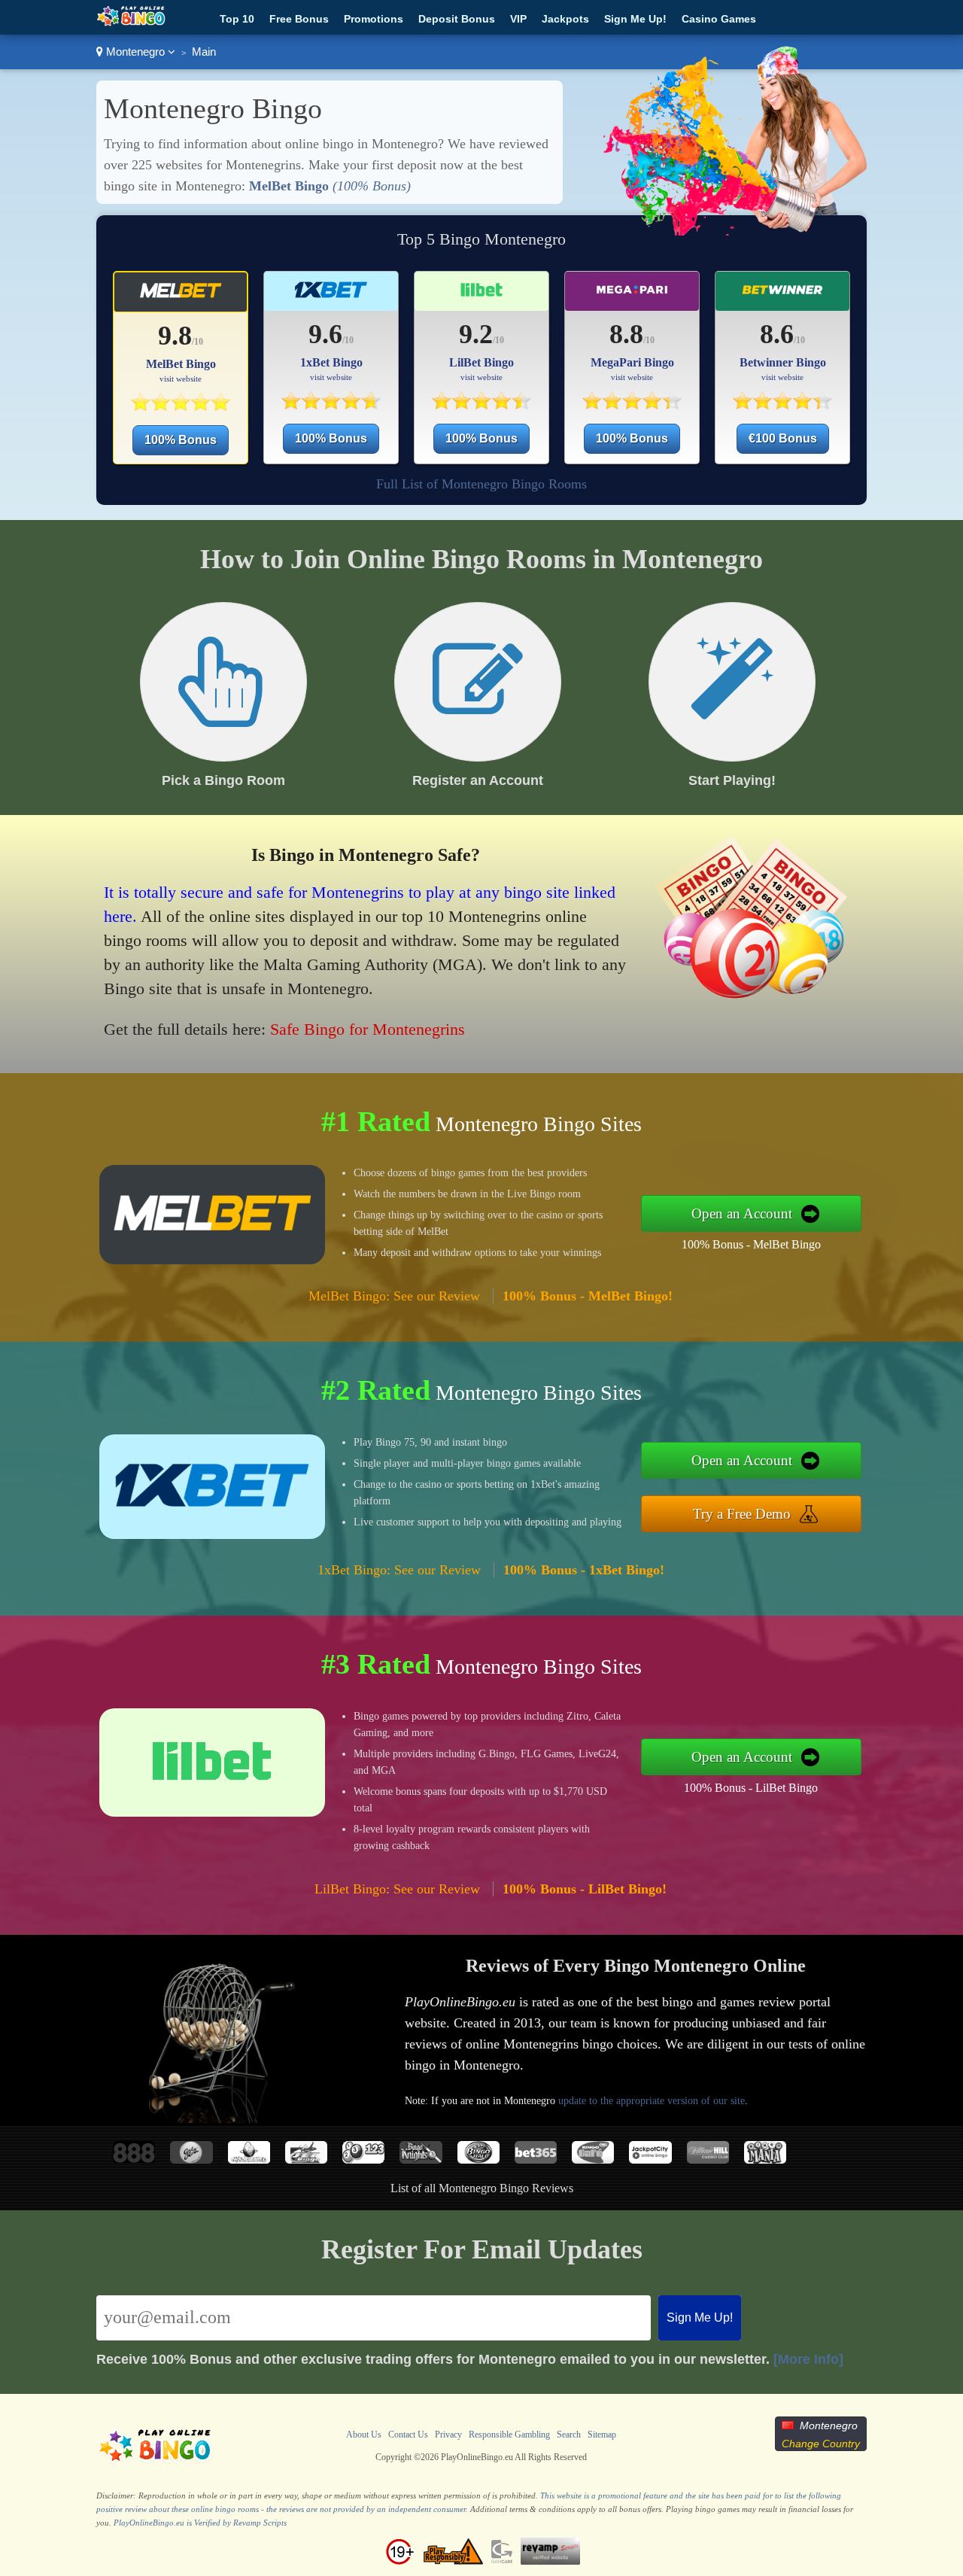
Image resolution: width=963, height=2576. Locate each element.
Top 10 (237, 19)
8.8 (626, 334)
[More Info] (808, 2359)
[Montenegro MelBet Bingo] (181, 297)
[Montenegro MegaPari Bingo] (632, 296)
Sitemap (602, 2435)
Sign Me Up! (635, 19)
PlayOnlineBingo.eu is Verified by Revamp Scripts (200, 2523)
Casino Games (719, 19)
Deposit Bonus (457, 19)
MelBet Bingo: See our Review (394, 1296)
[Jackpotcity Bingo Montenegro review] (650, 2159)
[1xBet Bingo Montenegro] (331, 405)
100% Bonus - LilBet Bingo (751, 1788)
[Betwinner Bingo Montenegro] (782, 405)
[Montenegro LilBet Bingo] (481, 296)
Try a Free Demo (742, 1514)
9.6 (325, 334)
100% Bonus (181, 440)
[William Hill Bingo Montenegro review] (708, 2159)
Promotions (374, 19)
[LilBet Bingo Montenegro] (481, 405)
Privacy (448, 2435)
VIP (518, 19)
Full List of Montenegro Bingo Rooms (481, 484)
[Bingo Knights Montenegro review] (421, 2159)
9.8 (175, 336)
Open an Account (742, 1213)
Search (569, 2435)
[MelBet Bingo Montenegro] (180, 407)
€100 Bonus (783, 438)
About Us (364, 2435)
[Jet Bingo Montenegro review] (306, 2159)
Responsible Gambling (509, 2435)
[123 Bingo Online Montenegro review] (363, 2159)
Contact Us (408, 2435)
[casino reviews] (155, 2462)
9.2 (476, 334)
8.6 (777, 334)
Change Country (821, 2444)
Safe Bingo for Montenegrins (368, 1029)
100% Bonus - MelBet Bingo (751, 1244)
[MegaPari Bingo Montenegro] (632, 405)
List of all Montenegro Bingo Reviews (482, 2188)
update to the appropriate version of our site (652, 2101)
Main (204, 52)
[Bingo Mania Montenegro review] (765, 2159)
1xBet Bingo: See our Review (399, 1570)
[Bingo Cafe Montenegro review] (593, 2159)
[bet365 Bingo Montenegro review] (536, 2159)
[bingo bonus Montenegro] (131, 23)
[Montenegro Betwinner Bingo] (783, 296)
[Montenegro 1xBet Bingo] (331, 296)
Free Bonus (299, 19)
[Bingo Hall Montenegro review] (478, 2159)
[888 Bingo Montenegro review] (134, 2159)
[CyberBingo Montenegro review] (249, 2159)
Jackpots (565, 19)
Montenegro (135, 52)
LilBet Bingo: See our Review (397, 1889)
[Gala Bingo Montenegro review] (191, 2159)
